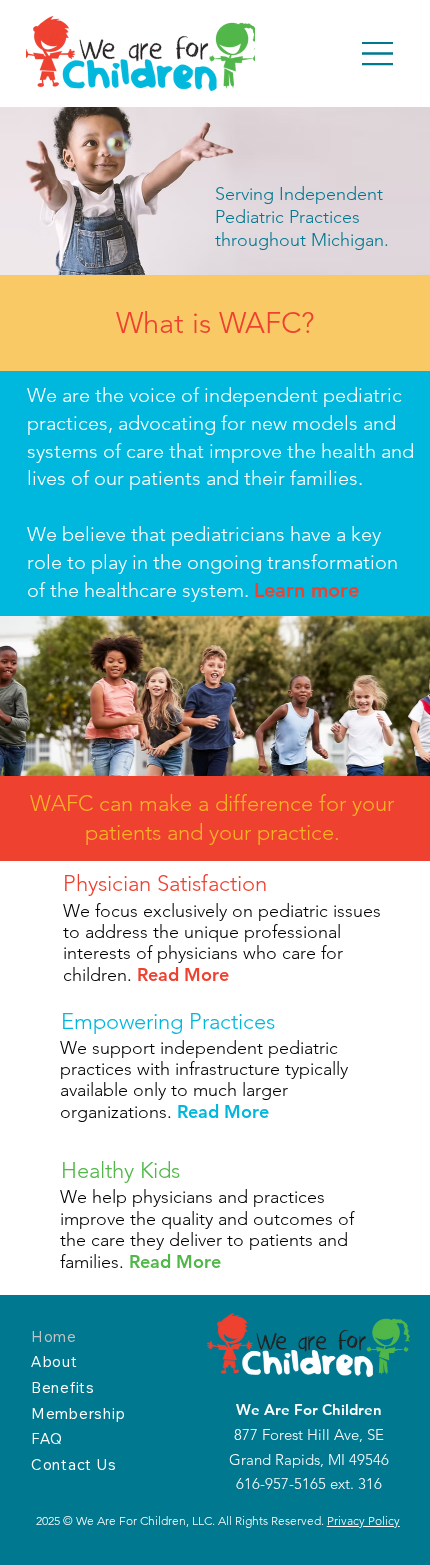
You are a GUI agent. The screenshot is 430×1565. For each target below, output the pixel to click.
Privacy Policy (363, 1520)
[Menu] (379, 53)
